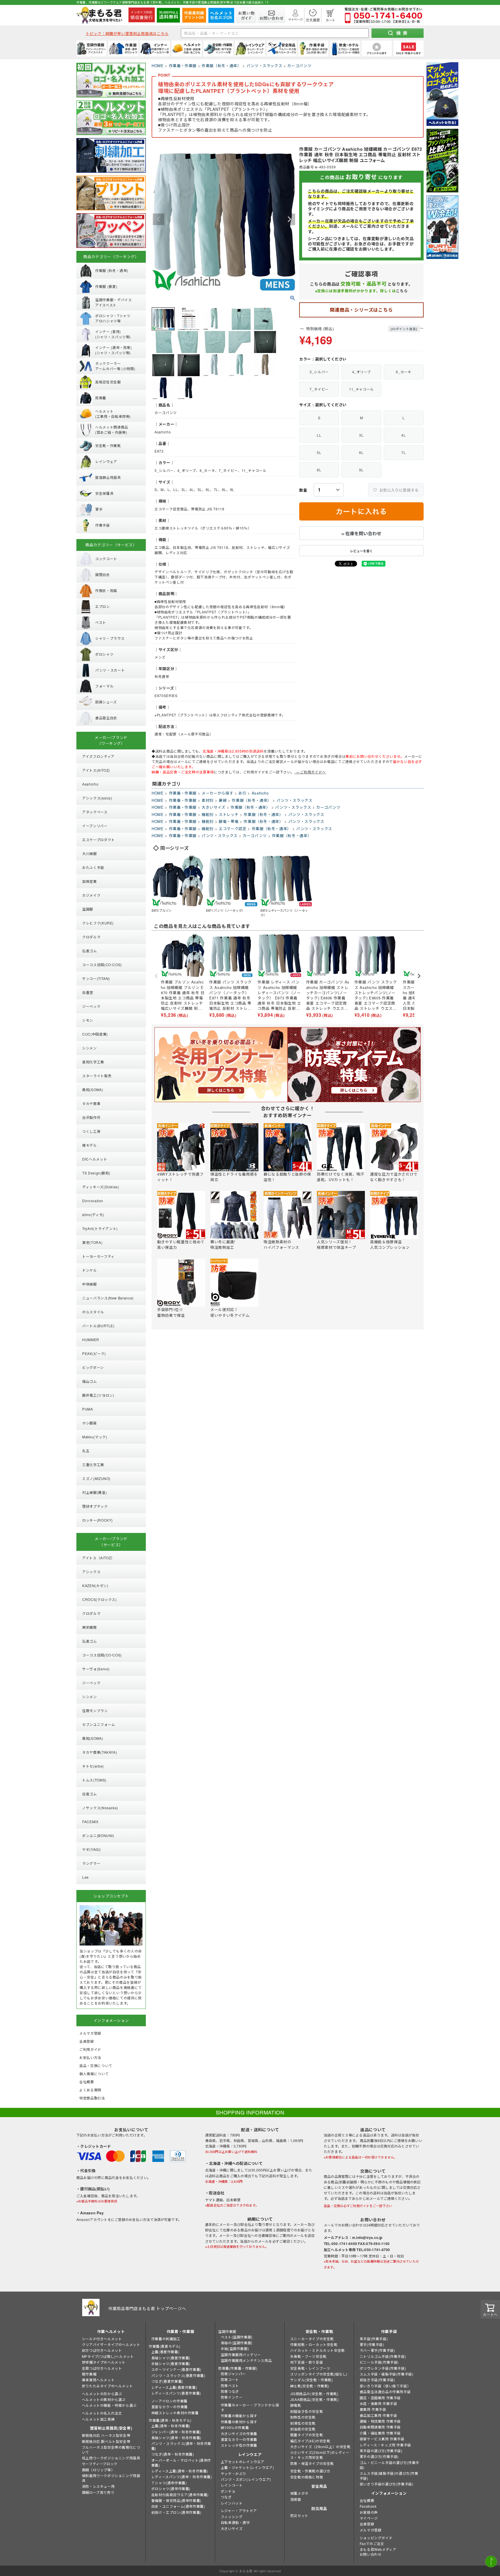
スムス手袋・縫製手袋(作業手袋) (387, 2374)
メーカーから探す (217, 793)
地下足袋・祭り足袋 (307, 2362)
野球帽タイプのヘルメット (104, 2362)
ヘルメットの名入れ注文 (102, 2413)
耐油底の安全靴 (303, 2429)
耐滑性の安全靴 (303, 2423)
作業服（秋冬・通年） (221, 66)
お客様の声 (369, 2512)
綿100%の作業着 (235, 2427)
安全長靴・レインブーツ (310, 2368)
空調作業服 (227, 2331)
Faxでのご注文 (372, 2543)
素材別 (208, 800)
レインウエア (250, 2454)
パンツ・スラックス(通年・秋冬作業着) (181, 2446)
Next (289, 219)
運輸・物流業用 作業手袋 (380, 2421)
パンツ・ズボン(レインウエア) (246, 2479)
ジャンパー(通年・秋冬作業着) (176, 2432)
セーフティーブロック (100, 2464)
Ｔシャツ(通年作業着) (169, 2483)
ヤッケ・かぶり (234, 2473)
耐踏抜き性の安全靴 (307, 2411)
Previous (159, 219)
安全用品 (319, 2486)
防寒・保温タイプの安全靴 (312, 2463)
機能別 (208, 814)
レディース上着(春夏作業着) (174, 2387)
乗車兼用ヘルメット (98, 2380)
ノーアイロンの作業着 (169, 2401)
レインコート (232, 2485)
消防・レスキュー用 (98, 2486)
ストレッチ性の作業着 (239, 2445)
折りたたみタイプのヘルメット (107, 2386)
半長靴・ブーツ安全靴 (308, 2356)
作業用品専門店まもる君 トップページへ (147, 2308)
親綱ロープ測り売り (98, 2492)
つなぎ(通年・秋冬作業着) (173, 2454)
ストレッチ (229, 814)
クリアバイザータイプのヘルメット (111, 2344)
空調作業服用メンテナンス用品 (246, 2360)
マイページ (369, 2518)
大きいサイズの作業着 (239, 2433)
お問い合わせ (371, 2554)
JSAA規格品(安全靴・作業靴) (315, 2399)
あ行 (242, 793)
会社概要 (367, 2500)
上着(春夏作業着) (165, 2352)
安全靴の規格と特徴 (307, 2477)
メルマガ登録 (371, 2530)
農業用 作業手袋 (373, 2409)
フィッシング (232, 2517)
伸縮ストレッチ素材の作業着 (175, 2413)
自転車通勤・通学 (235, 2522)
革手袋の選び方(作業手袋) (381, 2451)
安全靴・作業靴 (319, 2331)
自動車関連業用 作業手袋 (380, 2427)
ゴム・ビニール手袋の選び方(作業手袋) (389, 2465)
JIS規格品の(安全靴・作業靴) (314, 2394)
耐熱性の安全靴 (303, 2417)
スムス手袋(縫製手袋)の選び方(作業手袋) (389, 2476)
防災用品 (319, 2508)
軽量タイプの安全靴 (307, 2435)
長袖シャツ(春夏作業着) (171, 2358)
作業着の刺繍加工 (166, 2339)
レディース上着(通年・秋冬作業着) (180, 2471)
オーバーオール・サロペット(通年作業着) (181, 2463)
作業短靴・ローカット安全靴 (314, 2344)
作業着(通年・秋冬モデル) (170, 2420)
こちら (402, 291)
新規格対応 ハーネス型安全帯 (106, 2435)
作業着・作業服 (183, 66)
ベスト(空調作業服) (237, 2337)
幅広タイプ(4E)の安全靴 (310, 2441)
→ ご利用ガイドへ (310, 772)
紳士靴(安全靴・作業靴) (310, 2386)
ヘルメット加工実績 (98, 2419)
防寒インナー (232, 2397)
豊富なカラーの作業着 (170, 2407)
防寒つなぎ (230, 2391)
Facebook (368, 2506)
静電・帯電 (229, 821)
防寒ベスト (230, 2385)
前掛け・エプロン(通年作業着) (176, 2512)
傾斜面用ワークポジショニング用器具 (111, 2478)
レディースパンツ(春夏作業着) (176, 2393)
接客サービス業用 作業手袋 (382, 2439)
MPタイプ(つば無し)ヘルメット (108, 2356)
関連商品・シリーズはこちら (361, 310)
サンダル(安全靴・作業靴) (312, 2380)
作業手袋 (389, 2331)
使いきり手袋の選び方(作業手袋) (387, 2484)
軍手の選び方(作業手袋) (379, 2456)
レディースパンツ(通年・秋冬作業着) (182, 2477)
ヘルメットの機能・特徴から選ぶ (109, 2405)
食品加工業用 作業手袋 (378, 2415)
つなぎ (226, 2497)
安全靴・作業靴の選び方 (310, 2471)
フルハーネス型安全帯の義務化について (111, 2450)
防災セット (299, 2515)
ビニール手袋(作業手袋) (379, 2362)
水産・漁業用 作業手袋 (378, 2403)
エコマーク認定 (233, 829)
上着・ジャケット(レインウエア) (248, 2467)
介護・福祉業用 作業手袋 (380, 2433)
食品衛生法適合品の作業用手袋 (385, 2392)
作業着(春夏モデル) (165, 2346)
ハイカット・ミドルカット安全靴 (318, 2350)
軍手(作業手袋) (372, 2344)
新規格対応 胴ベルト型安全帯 (106, 2441)
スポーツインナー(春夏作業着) (176, 2369)
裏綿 (223, 800)
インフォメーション (389, 2493)
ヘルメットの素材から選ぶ (104, 2399)
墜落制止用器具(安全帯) (111, 2428)
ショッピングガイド (376, 2538)
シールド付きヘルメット (102, 2339)
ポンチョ (228, 2491)
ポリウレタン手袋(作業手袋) (383, 2368)
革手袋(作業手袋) (374, 2339)
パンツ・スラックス (264, 66)
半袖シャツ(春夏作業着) (171, 2363)
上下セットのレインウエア (243, 2462)
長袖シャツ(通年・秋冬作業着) (176, 2438)
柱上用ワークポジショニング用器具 (111, 2458)
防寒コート (230, 2379)
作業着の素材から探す (239, 2422)
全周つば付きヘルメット (102, 2368)
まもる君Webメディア (378, 2549)
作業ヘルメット (111, 2331)
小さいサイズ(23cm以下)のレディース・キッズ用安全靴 (320, 2455)
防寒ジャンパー (233, 2374)
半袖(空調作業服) (235, 2348)
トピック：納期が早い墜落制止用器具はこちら (127, 33)
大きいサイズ (214, 807)
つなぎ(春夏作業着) (167, 2381)
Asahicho (260, 793)
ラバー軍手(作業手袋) (377, 2350)
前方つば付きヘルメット (102, 2350)
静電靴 (296, 2405)
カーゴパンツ (299, 66)
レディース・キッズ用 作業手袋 (385, 2445)
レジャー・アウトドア (239, 2510)
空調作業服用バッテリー (241, 2355)
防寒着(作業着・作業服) (238, 2368)
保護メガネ (299, 2493)
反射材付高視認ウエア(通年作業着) (180, 2495)
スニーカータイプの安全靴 (312, 2339)
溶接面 (296, 2499)
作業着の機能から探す (239, 2416)
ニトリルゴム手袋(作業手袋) (383, 2356)
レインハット (232, 2503)
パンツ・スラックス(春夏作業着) (178, 2375)
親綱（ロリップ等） (98, 2470)
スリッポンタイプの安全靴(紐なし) (319, 2374)
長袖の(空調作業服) (237, 2343)
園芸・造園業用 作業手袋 (380, 2398)
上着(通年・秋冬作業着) (171, 2426)
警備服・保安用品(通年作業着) (176, 2500)
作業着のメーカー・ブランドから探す (250, 2407)
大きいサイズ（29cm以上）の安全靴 (320, 2447)
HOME (158, 66)
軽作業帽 (89, 2374)
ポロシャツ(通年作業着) (171, 2488)
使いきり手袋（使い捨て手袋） (385, 2386)
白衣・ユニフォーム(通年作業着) (178, 2506)
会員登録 (367, 2524)
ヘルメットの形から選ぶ (102, 2394)
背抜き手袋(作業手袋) (377, 2380)
